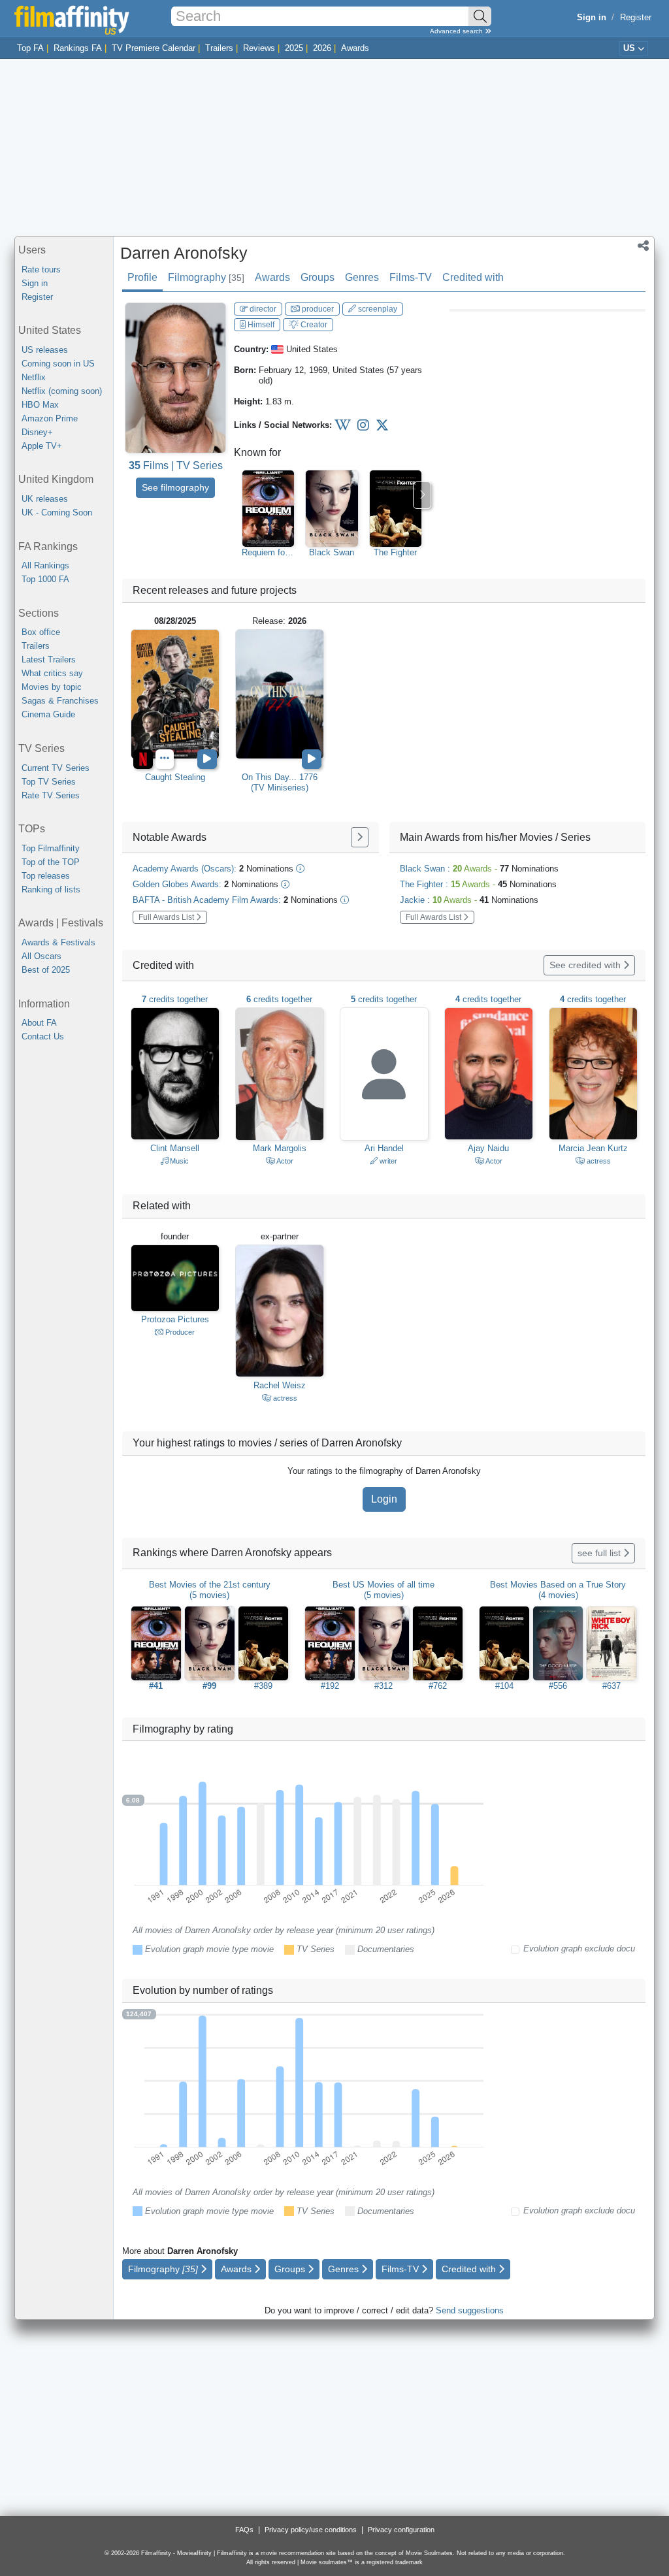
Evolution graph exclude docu (579, 1948)
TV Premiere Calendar (154, 48)
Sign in (35, 283)
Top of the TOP (51, 862)
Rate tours (41, 269)
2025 (294, 48)
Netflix (34, 377)
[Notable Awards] (360, 837)
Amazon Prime (50, 418)
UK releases (45, 499)
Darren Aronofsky (184, 253)
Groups (318, 277)
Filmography (206, 277)
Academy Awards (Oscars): (213, 869)
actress (598, 1161)
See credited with (586, 965)
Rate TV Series (51, 795)
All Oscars (41, 956)
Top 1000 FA (45, 579)
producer (317, 309)
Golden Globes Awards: (205, 884)
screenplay (377, 309)
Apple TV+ (42, 446)
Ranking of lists (51, 889)
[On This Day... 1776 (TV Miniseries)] (280, 694)
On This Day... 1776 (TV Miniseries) (280, 782)
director (262, 309)
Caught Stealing (175, 777)
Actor (284, 1161)
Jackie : (469, 900)
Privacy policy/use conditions (311, 2530)
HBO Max (40, 405)
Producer (179, 1332)
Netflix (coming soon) (62, 391)
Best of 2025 (46, 970)
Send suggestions (470, 2310)
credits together (175, 999)
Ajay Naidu (488, 1148)
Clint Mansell (175, 1148)
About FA (39, 1023)
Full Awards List (167, 917)
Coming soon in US (58, 364)
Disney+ (37, 432)
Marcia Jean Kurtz (593, 1148)
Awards (355, 48)
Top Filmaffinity (51, 848)
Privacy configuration (401, 2530)
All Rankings (45, 565)
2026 (322, 48)
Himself (260, 325)
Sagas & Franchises (60, 701)
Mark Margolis (280, 1148)
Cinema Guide (48, 714)
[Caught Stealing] (175, 694)
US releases (45, 350)
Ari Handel (384, 1148)
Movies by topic (52, 687)
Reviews (259, 48)
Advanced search (457, 31)
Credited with (473, 277)
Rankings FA (78, 48)
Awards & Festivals (58, 942)
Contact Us (43, 1036)
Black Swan (332, 552)
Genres (362, 277)
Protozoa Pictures (175, 1319)
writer (387, 1161)
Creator (313, 325)
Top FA (30, 48)
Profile (142, 277)
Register (636, 17)
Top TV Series (49, 782)
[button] (643, 247)
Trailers (219, 48)
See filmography (175, 487)
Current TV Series (56, 768)
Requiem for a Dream (268, 553)
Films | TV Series (176, 465)
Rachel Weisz (280, 1385)
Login (384, 1499)
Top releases (46, 876)
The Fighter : (478, 884)
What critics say (52, 673)
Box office (41, 632)
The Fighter (395, 552)
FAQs (244, 2530)
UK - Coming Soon (57, 513)
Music (178, 1161)
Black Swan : (479, 869)
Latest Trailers (49, 660)
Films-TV (411, 277)
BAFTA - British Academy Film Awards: (235, 900)
